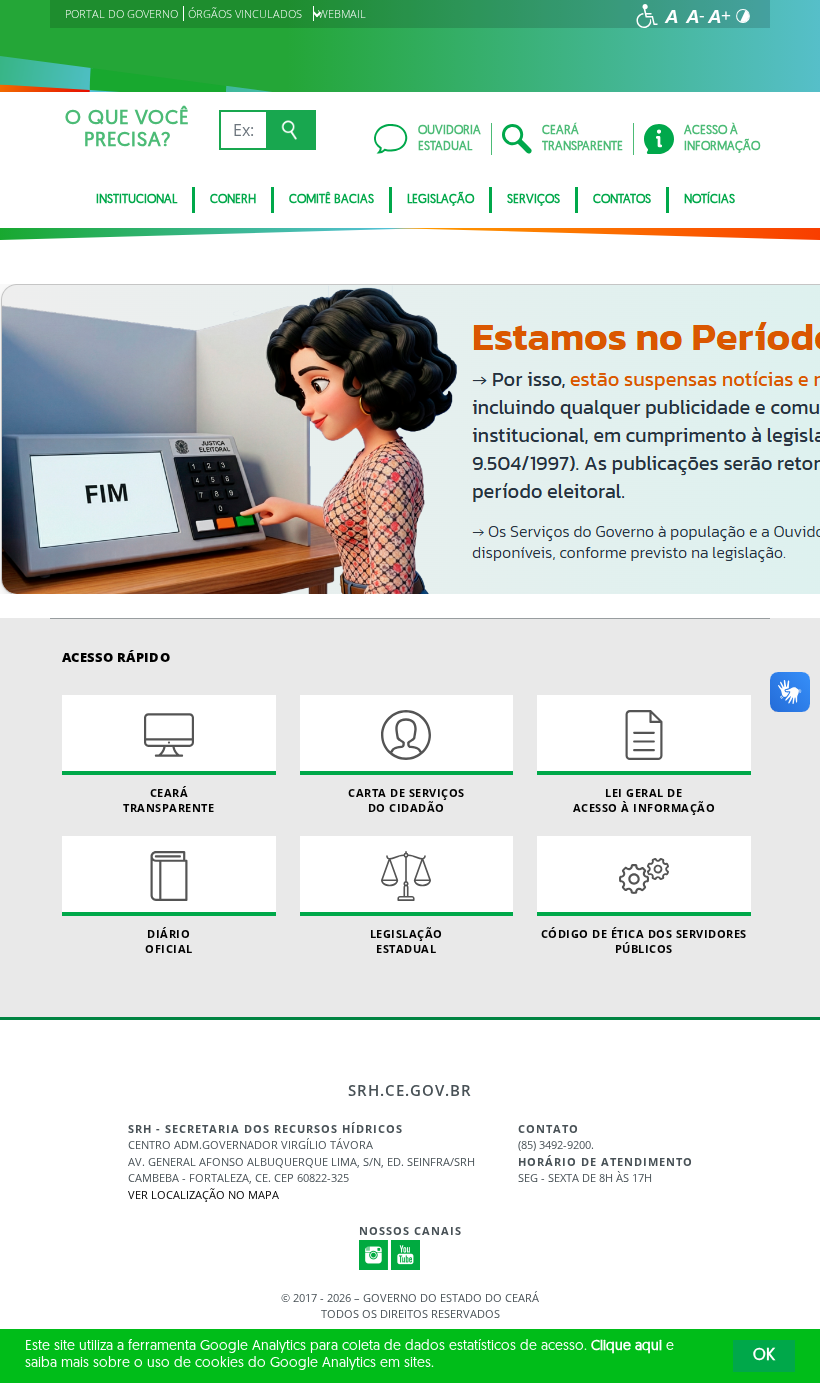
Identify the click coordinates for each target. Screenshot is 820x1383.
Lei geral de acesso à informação (644, 800)
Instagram (374, 1255)
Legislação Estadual (406, 941)
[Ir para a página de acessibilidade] (647, 16)
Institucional (136, 200)
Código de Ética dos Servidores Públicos (644, 941)
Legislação (440, 200)
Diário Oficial (169, 941)
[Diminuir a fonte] (695, 16)
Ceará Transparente (168, 800)
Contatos (622, 200)
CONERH (233, 200)
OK (764, 1356)
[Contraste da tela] (743, 16)
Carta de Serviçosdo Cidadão (406, 800)
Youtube (406, 1255)
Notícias (709, 200)
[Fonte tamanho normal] (671, 16)
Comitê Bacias (331, 200)
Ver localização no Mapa (203, 1194)
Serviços (533, 200)
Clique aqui (626, 1346)
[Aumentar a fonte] (719, 16)
